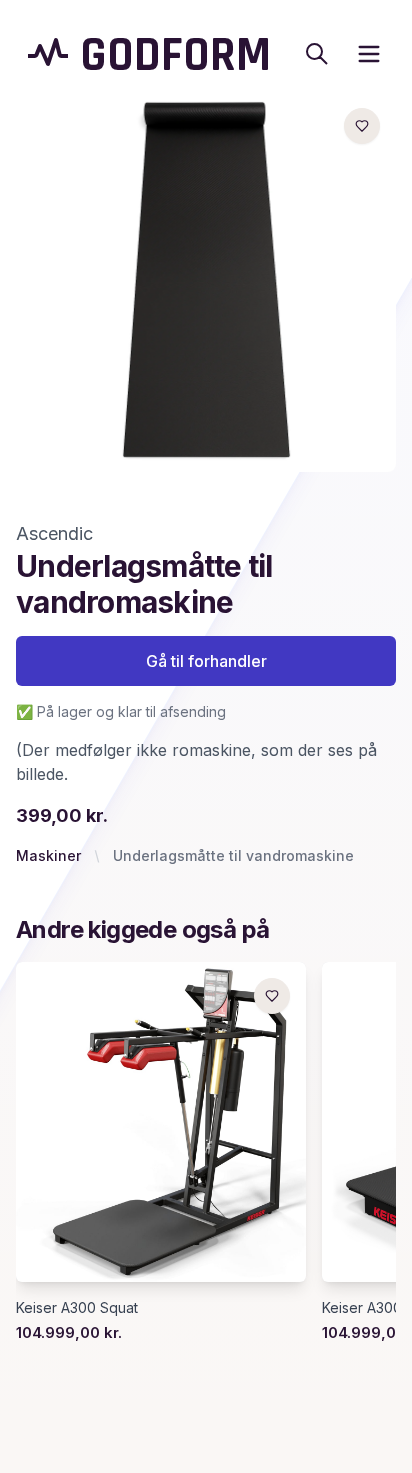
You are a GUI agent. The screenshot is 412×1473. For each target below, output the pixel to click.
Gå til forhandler (206, 661)
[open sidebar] (369, 54)
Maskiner (48, 855)
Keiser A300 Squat (77, 1307)
